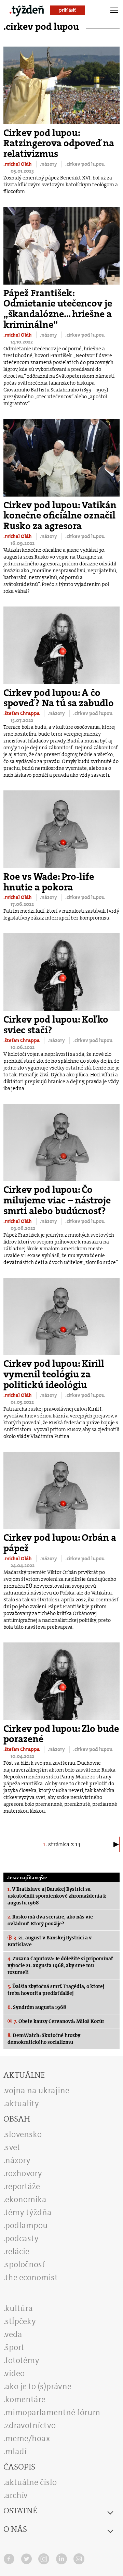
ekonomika (26, 2199)
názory (18, 2160)
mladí (16, 2451)
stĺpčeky (20, 2321)
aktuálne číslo (31, 2482)
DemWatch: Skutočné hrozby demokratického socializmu (44, 2039)
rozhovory (24, 2173)
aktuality (22, 2103)
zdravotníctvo (30, 2425)
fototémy (22, 2360)
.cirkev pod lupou (85, 164)
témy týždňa (28, 2212)
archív (16, 2495)
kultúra (19, 2308)
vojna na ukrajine (37, 2090)
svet (13, 2147)
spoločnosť (25, 2264)
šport (15, 2347)
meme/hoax (28, 2438)
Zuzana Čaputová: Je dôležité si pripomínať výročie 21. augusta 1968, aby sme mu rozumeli (60, 1965)
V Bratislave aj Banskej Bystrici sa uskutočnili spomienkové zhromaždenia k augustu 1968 (57, 1896)
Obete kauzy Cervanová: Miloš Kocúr (59, 2021)
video (15, 2373)
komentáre (25, 2399)
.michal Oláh (18, 164)
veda (13, 2334)
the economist (31, 2277)
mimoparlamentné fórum (53, 2412)
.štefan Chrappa (22, 713)
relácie (17, 2251)
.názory (49, 164)
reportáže (23, 2186)
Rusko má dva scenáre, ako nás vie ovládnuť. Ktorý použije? (50, 1920)
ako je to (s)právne (38, 2386)
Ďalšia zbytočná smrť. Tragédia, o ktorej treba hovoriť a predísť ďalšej (56, 1990)
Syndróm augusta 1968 (37, 2007)
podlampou (26, 2225)
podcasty (22, 2238)
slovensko (23, 2134)
